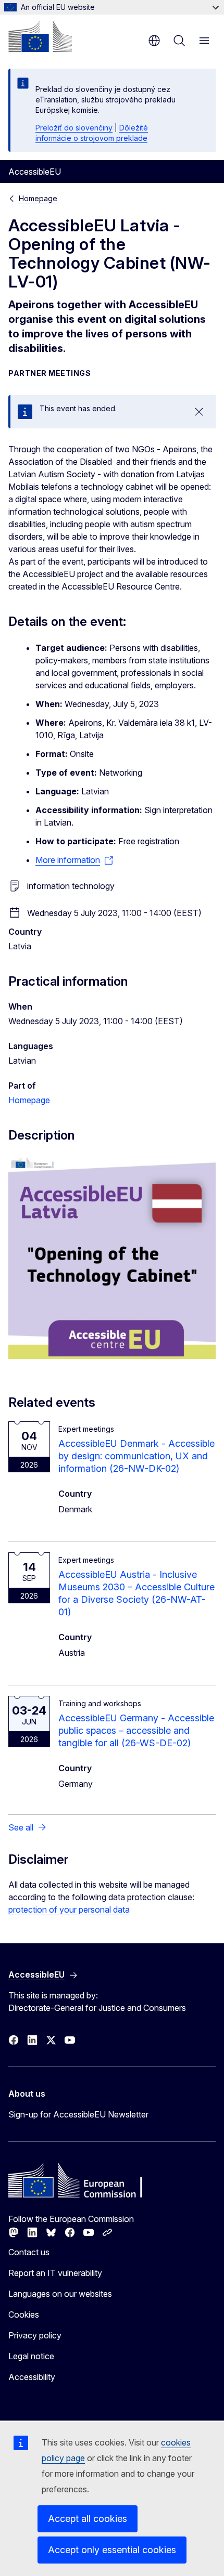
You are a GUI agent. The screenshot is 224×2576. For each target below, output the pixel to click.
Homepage (38, 198)
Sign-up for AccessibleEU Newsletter (78, 2114)
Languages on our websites (60, 2294)
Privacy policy (35, 2335)
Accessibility (32, 2377)
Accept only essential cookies (112, 2550)
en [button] (154, 41)
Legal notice (31, 2356)
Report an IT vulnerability (55, 2273)
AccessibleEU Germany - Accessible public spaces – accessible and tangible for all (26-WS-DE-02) (136, 1730)
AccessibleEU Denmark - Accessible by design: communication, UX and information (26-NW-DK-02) (136, 1456)
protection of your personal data (69, 1910)
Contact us (29, 2252)
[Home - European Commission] (40, 36)
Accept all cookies (88, 2519)
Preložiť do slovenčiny (74, 128)
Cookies (24, 2315)
